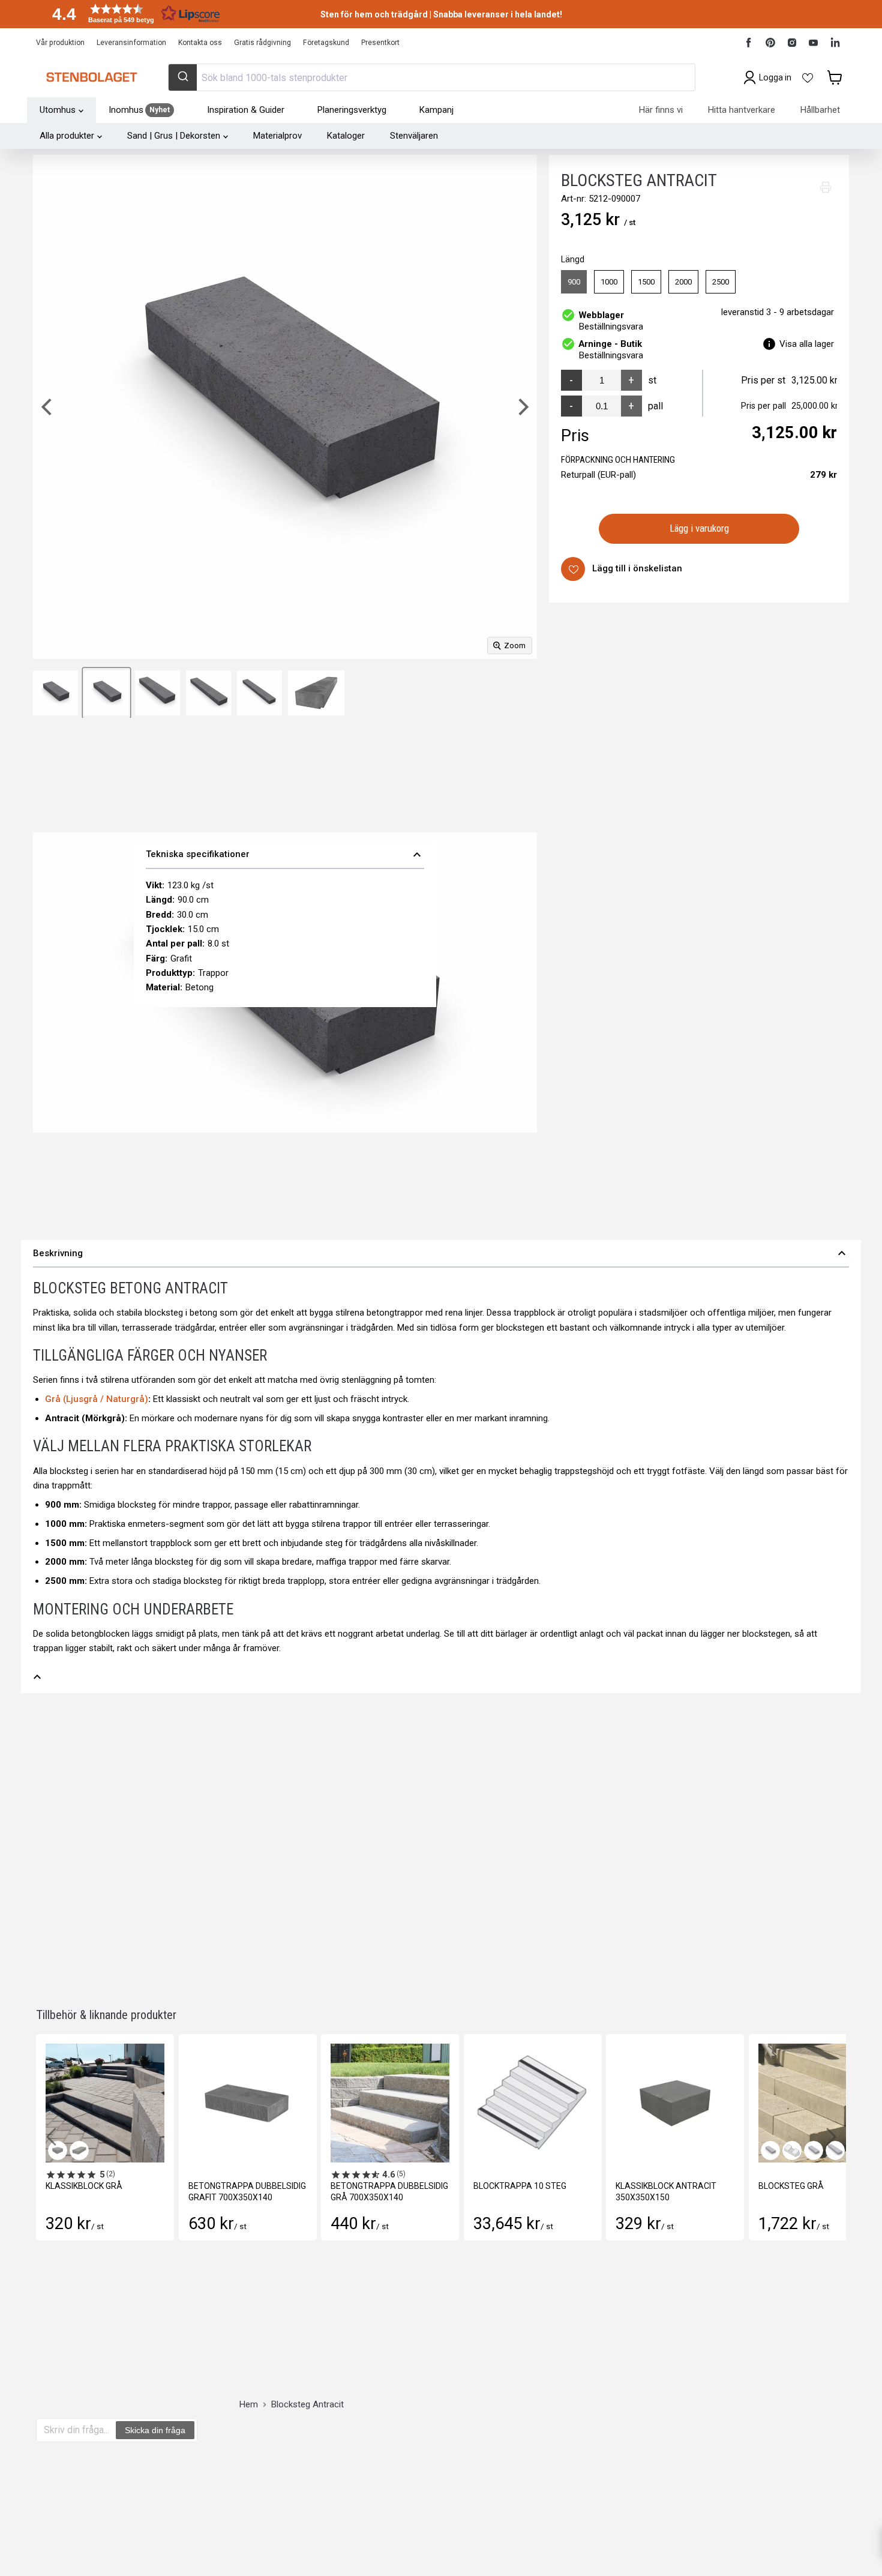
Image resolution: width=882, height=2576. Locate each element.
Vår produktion (60, 43)
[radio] (574, 282)
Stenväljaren (414, 136)
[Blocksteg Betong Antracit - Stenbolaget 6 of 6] (259, 693)
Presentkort (380, 43)
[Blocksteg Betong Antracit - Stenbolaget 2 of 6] (55, 693)
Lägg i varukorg (699, 528)
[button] (132, 14)
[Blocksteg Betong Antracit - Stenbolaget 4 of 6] (157, 693)
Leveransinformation (131, 43)
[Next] (522, 407)
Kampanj (436, 110)
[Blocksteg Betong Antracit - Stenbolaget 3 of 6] (106, 693)
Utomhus (58, 110)
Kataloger (346, 136)
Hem (249, 2405)
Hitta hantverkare (742, 110)
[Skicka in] (183, 77)
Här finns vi (661, 110)
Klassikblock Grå (84, 2186)
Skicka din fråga (155, 2430)
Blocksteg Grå (791, 2186)
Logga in (775, 77)
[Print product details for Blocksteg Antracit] (826, 187)
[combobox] (431, 77)
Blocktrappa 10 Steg (520, 2186)
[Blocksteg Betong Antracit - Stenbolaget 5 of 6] (208, 693)
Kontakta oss (200, 43)
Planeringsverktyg (352, 110)
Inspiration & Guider (246, 110)
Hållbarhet (820, 110)
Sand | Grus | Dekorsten (174, 136)
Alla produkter (67, 136)
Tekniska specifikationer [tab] (285, 855)
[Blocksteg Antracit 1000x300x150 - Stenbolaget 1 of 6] (316, 693)
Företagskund (326, 43)
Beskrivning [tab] (441, 1253)
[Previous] (48, 407)
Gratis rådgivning (262, 43)
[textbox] (76, 2430)
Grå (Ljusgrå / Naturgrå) (97, 1399)
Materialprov (277, 136)
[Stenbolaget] (91, 77)
